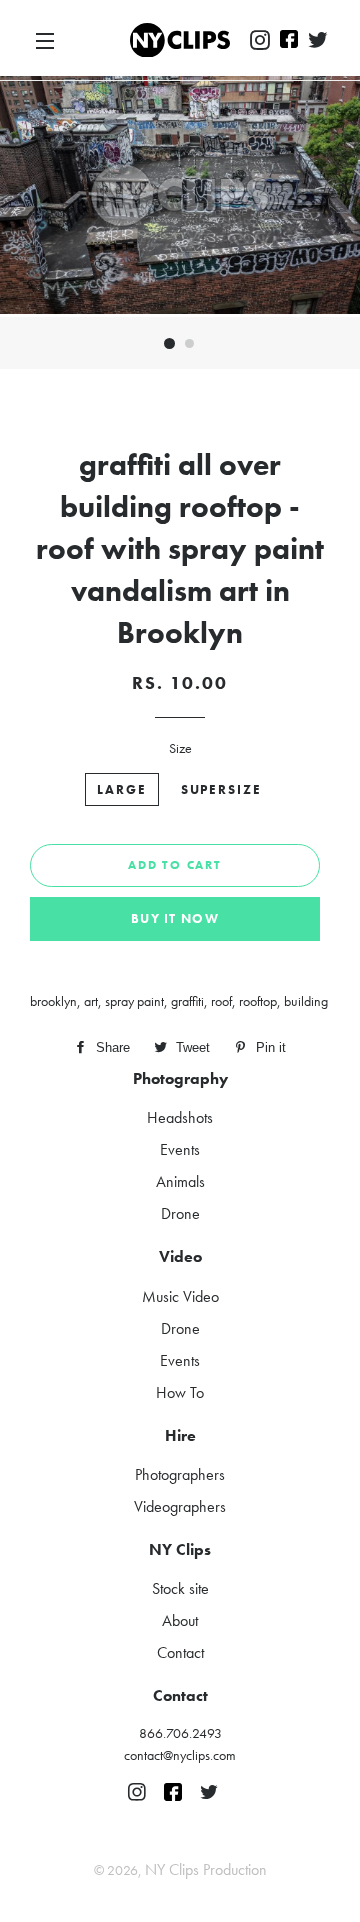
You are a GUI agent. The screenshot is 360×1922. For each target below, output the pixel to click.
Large (122, 789)
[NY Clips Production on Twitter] (318, 41)
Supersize (222, 789)
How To (180, 1392)
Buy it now (175, 918)
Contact (180, 1652)
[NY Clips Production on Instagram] (260, 41)
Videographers (180, 1506)
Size (180, 748)
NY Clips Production (206, 1869)
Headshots (180, 1117)
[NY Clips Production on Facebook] (289, 41)
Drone (180, 1213)
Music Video (180, 1296)
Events (180, 1149)
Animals (180, 1181)
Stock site (180, 1588)
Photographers (180, 1474)
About (180, 1620)
